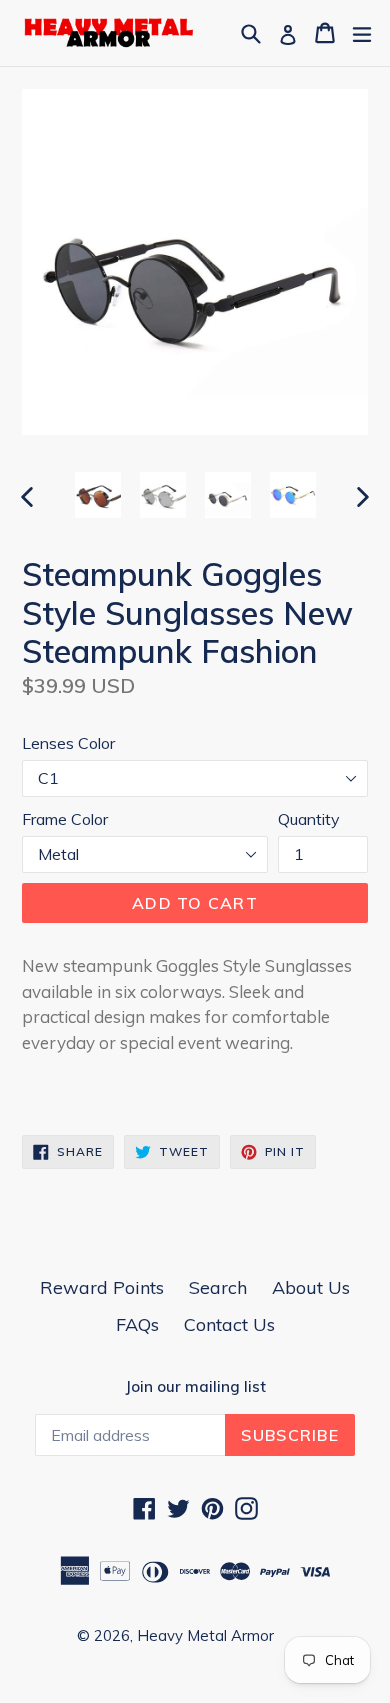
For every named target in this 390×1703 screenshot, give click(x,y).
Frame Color (65, 819)
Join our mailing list (195, 1387)
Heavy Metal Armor (205, 1635)
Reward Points (102, 1287)
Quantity (309, 819)
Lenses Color (68, 743)
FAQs (137, 1324)
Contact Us (229, 1324)
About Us (311, 1287)
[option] (97, 495)
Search (218, 1287)
